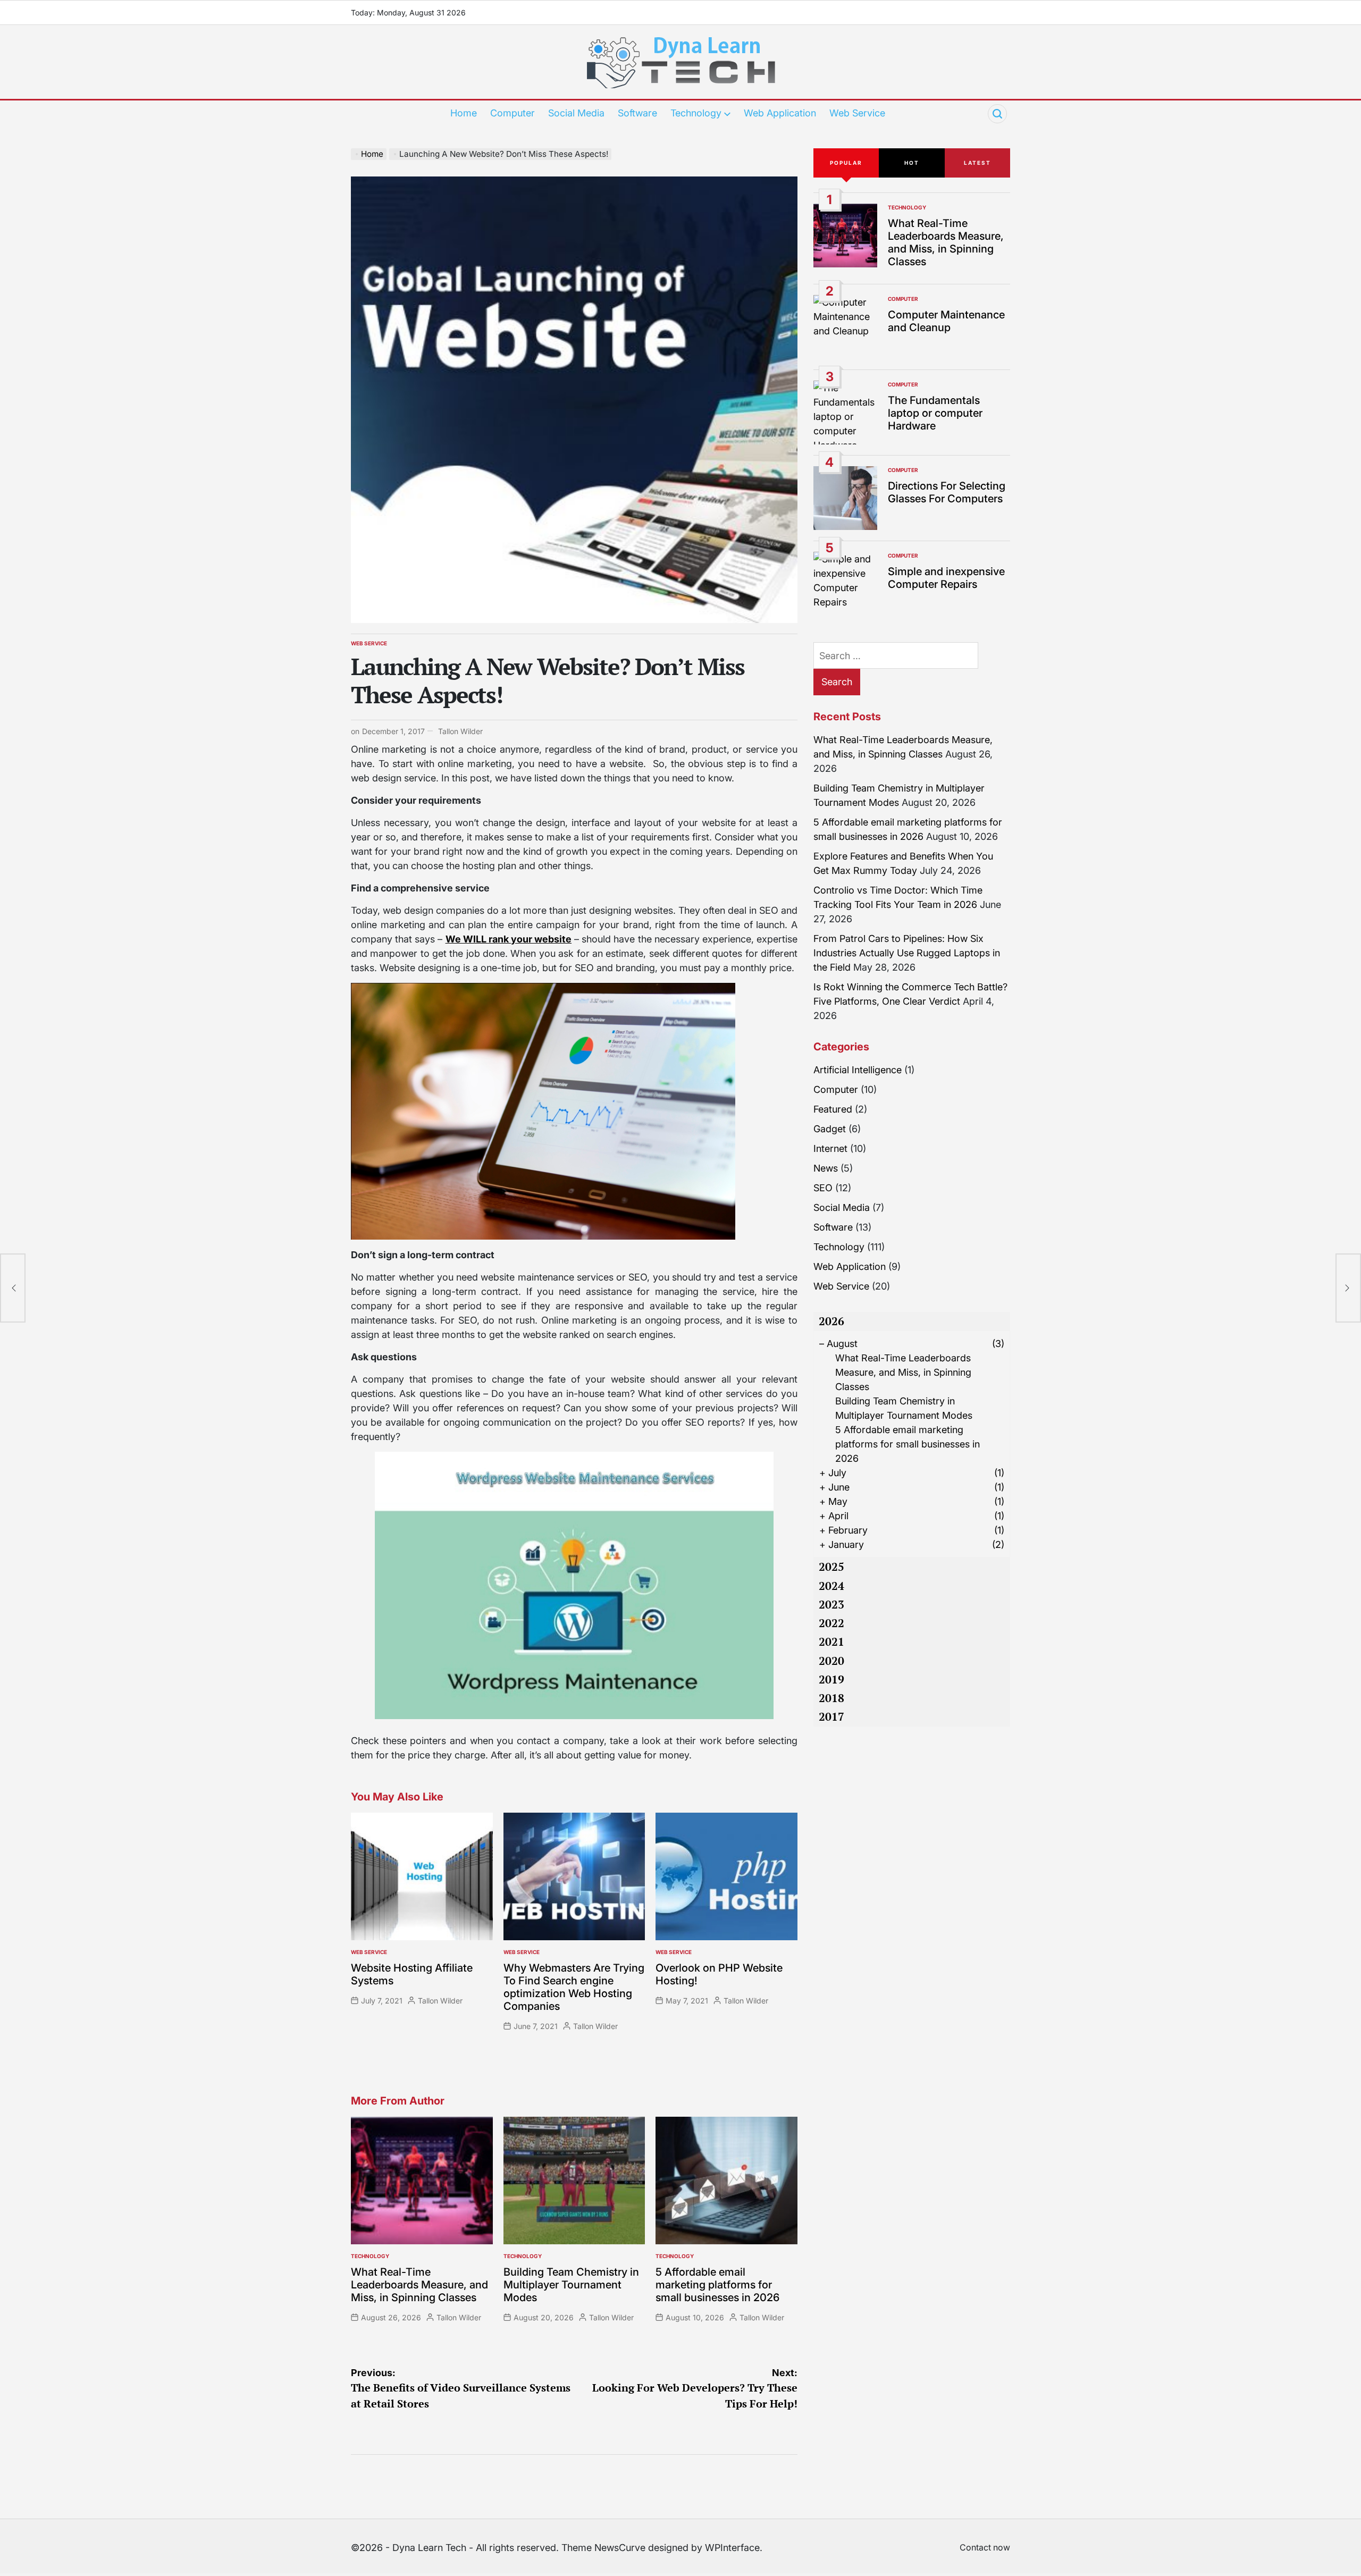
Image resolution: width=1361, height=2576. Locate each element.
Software (637, 113)
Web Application (780, 113)
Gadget (830, 1129)
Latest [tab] (977, 163)
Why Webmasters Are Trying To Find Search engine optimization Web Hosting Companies (574, 1987)
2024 (831, 1586)
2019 (831, 1679)
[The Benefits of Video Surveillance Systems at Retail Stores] (13, 1288)
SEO (823, 1188)
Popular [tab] (846, 163)
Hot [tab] (912, 163)
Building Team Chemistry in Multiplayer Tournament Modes (571, 2285)
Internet (830, 1148)
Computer (513, 113)
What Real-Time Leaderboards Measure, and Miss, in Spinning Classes (419, 2285)
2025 (831, 1567)
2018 (831, 1698)
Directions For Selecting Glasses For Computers (947, 492)
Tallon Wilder (460, 731)
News (826, 1168)
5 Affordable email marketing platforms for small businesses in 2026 (717, 2285)
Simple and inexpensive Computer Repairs (946, 578)
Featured (833, 1109)
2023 (831, 1604)
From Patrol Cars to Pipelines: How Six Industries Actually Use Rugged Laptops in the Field (907, 953)
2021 (831, 1641)
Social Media (576, 113)
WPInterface (732, 2548)
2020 (831, 1661)
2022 (831, 1623)
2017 (831, 1716)
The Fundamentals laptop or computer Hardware (935, 413)
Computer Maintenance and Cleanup (946, 321)
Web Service (857, 113)
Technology (696, 113)
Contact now (985, 2547)
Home (464, 113)
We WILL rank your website (509, 939)
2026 (831, 1321)
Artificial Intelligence (858, 1070)
